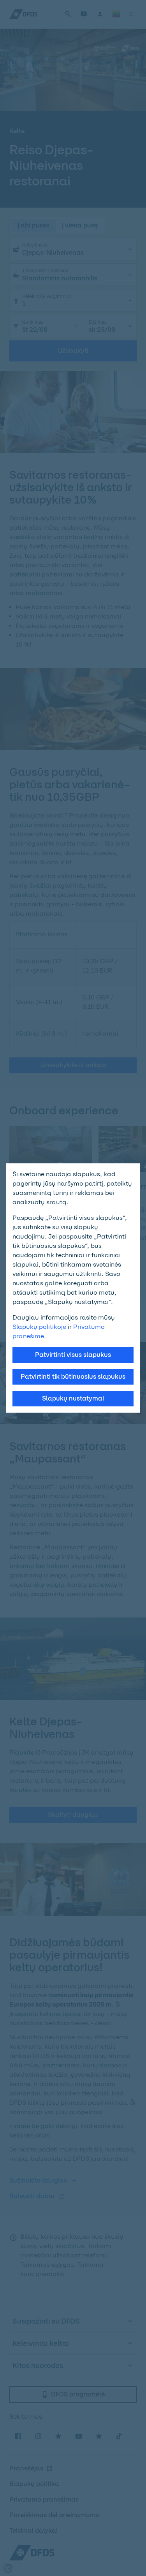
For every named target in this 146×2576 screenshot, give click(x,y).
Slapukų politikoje (39, 1327)
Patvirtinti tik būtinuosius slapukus (73, 1377)
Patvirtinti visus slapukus (73, 1355)
